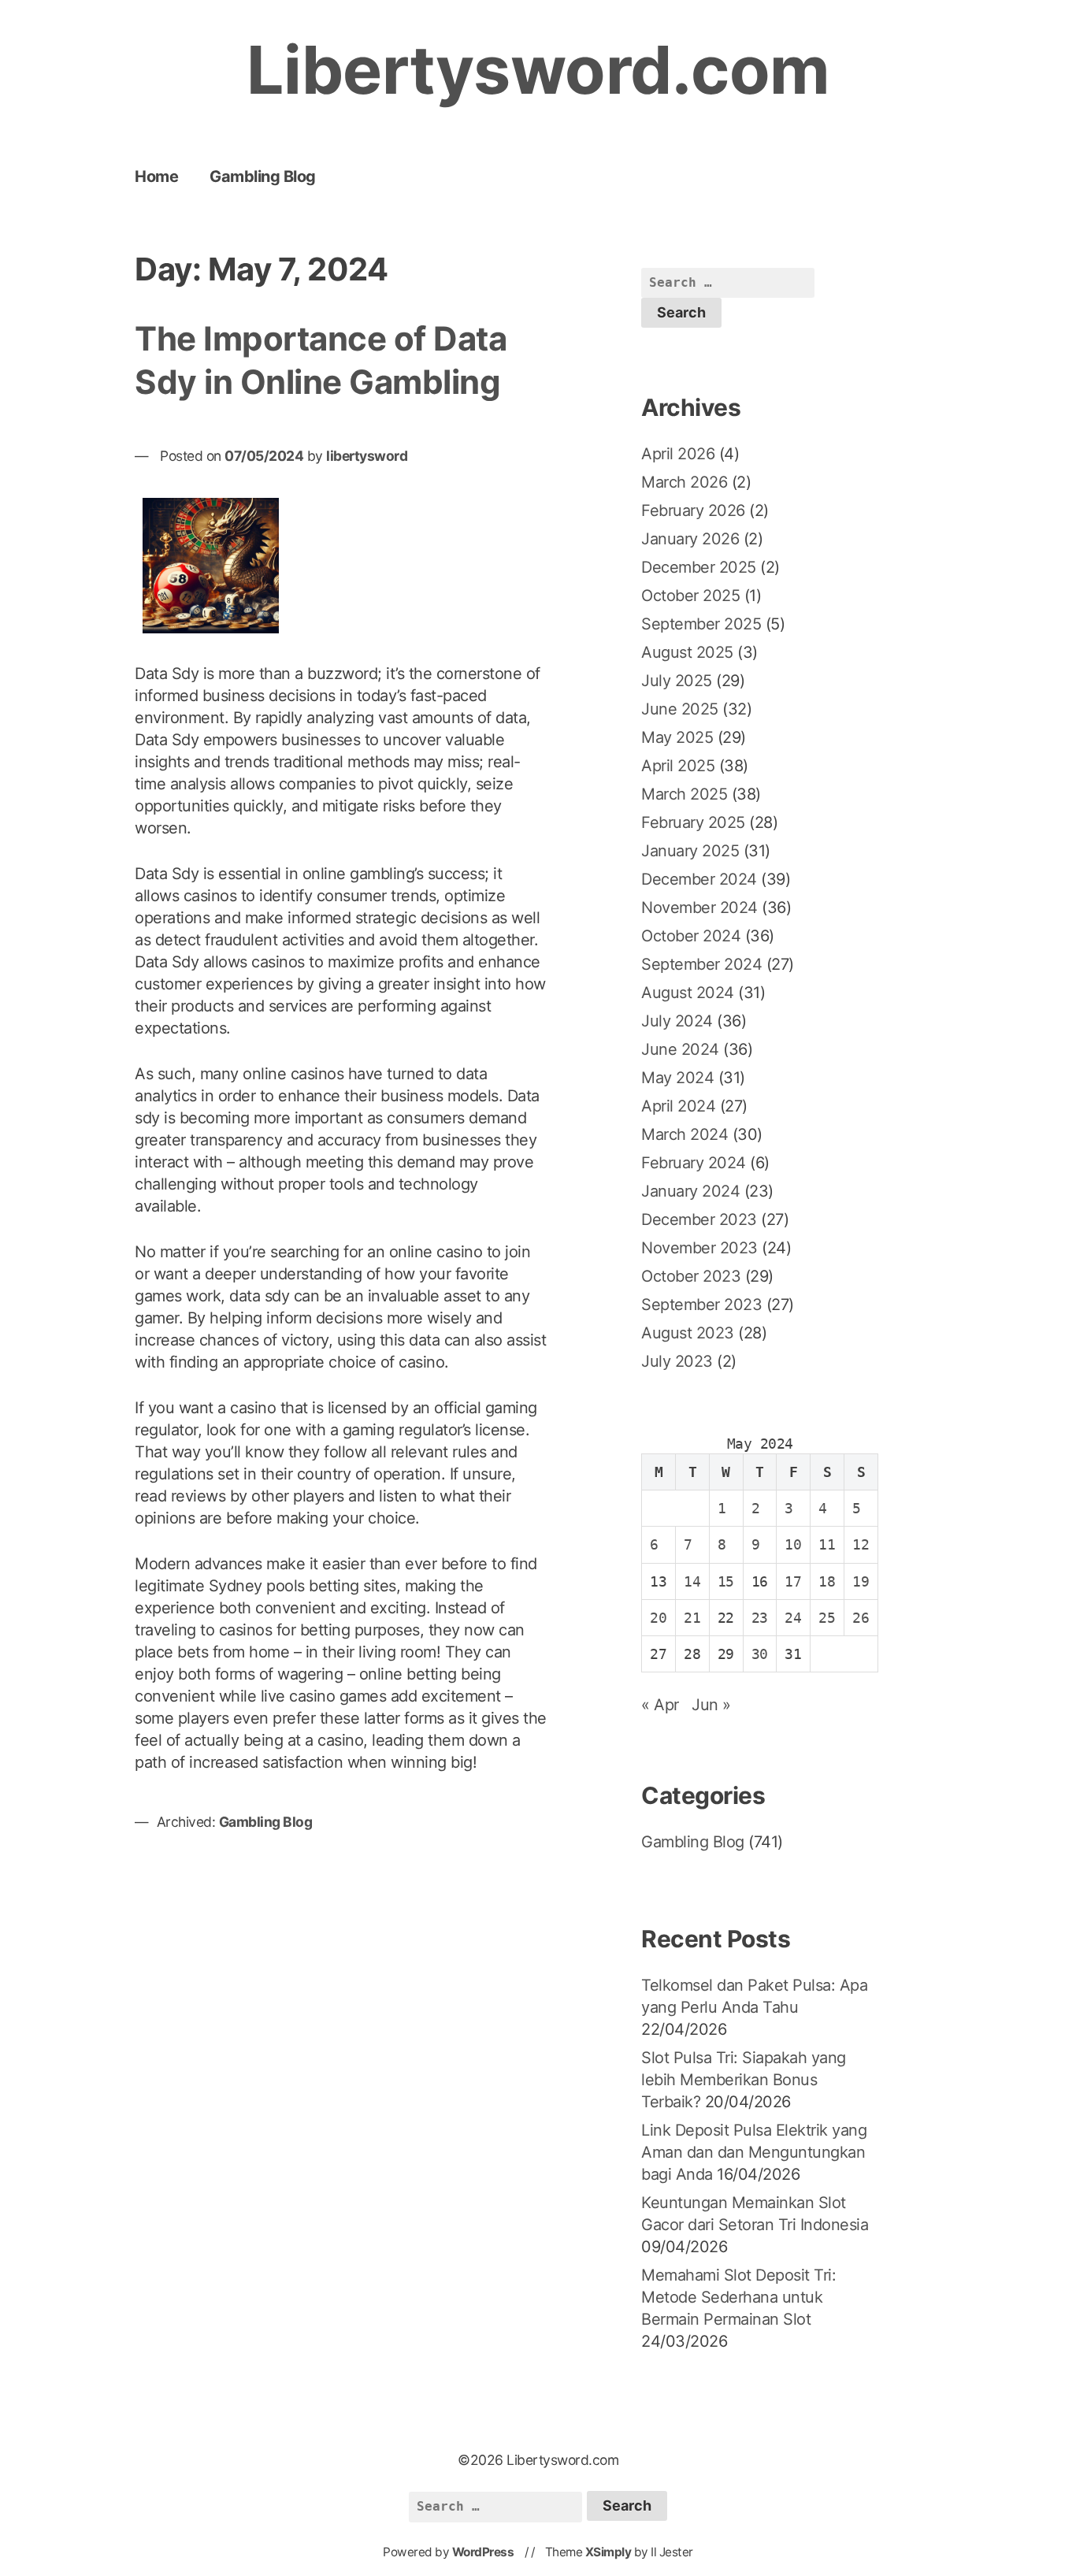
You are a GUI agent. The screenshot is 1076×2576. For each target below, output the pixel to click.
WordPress (483, 2552)
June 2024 (680, 1049)
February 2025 (693, 822)
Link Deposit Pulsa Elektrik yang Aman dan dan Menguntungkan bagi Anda (754, 2152)
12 (861, 1544)
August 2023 (688, 1333)
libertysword (367, 456)
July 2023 (677, 1361)
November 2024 (699, 908)
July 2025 (677, 681)
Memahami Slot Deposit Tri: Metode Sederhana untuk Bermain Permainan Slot (738, 2297)
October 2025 (690, 596)
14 (692, 1581)
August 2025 (687, 652)
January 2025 (690, 851)
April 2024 (678, 1106)
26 (861, 1618)
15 (726, 1581)
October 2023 (691, 1276)
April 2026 (678, 454)
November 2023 (699, 1248)
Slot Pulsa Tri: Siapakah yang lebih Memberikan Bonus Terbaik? (744, 2080)
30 (760, 1654)
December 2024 (699, 879)
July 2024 (677, 1021)
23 (760, 1618)
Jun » (711, 1705)
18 (827, 1581)
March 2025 (684, 794)
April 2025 (678, 766)
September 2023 (701, 1305)
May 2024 (677, 1078)
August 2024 (688, 993)
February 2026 (693, 510)
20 (658, 1618)
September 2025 (701, 624)
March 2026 (684, 482)
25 (827, 1618)
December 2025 (699, 567)
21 (692, 1618)
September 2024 (701, 964)
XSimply (608, 2552)
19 (861, 1581)
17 (793, 1581)
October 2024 (691, 936)
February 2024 (694, 1163)
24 (793, 1618)
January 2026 (690, 539)
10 (793, 1544)
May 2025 (677, 737)
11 (827, 1544)
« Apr (660, 1705)
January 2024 (690, 1191)
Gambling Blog (263, 176)
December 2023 (699, 1219)
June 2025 (680, 709)
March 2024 (685, 1134)
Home (156, 176)
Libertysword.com (538, 70)
